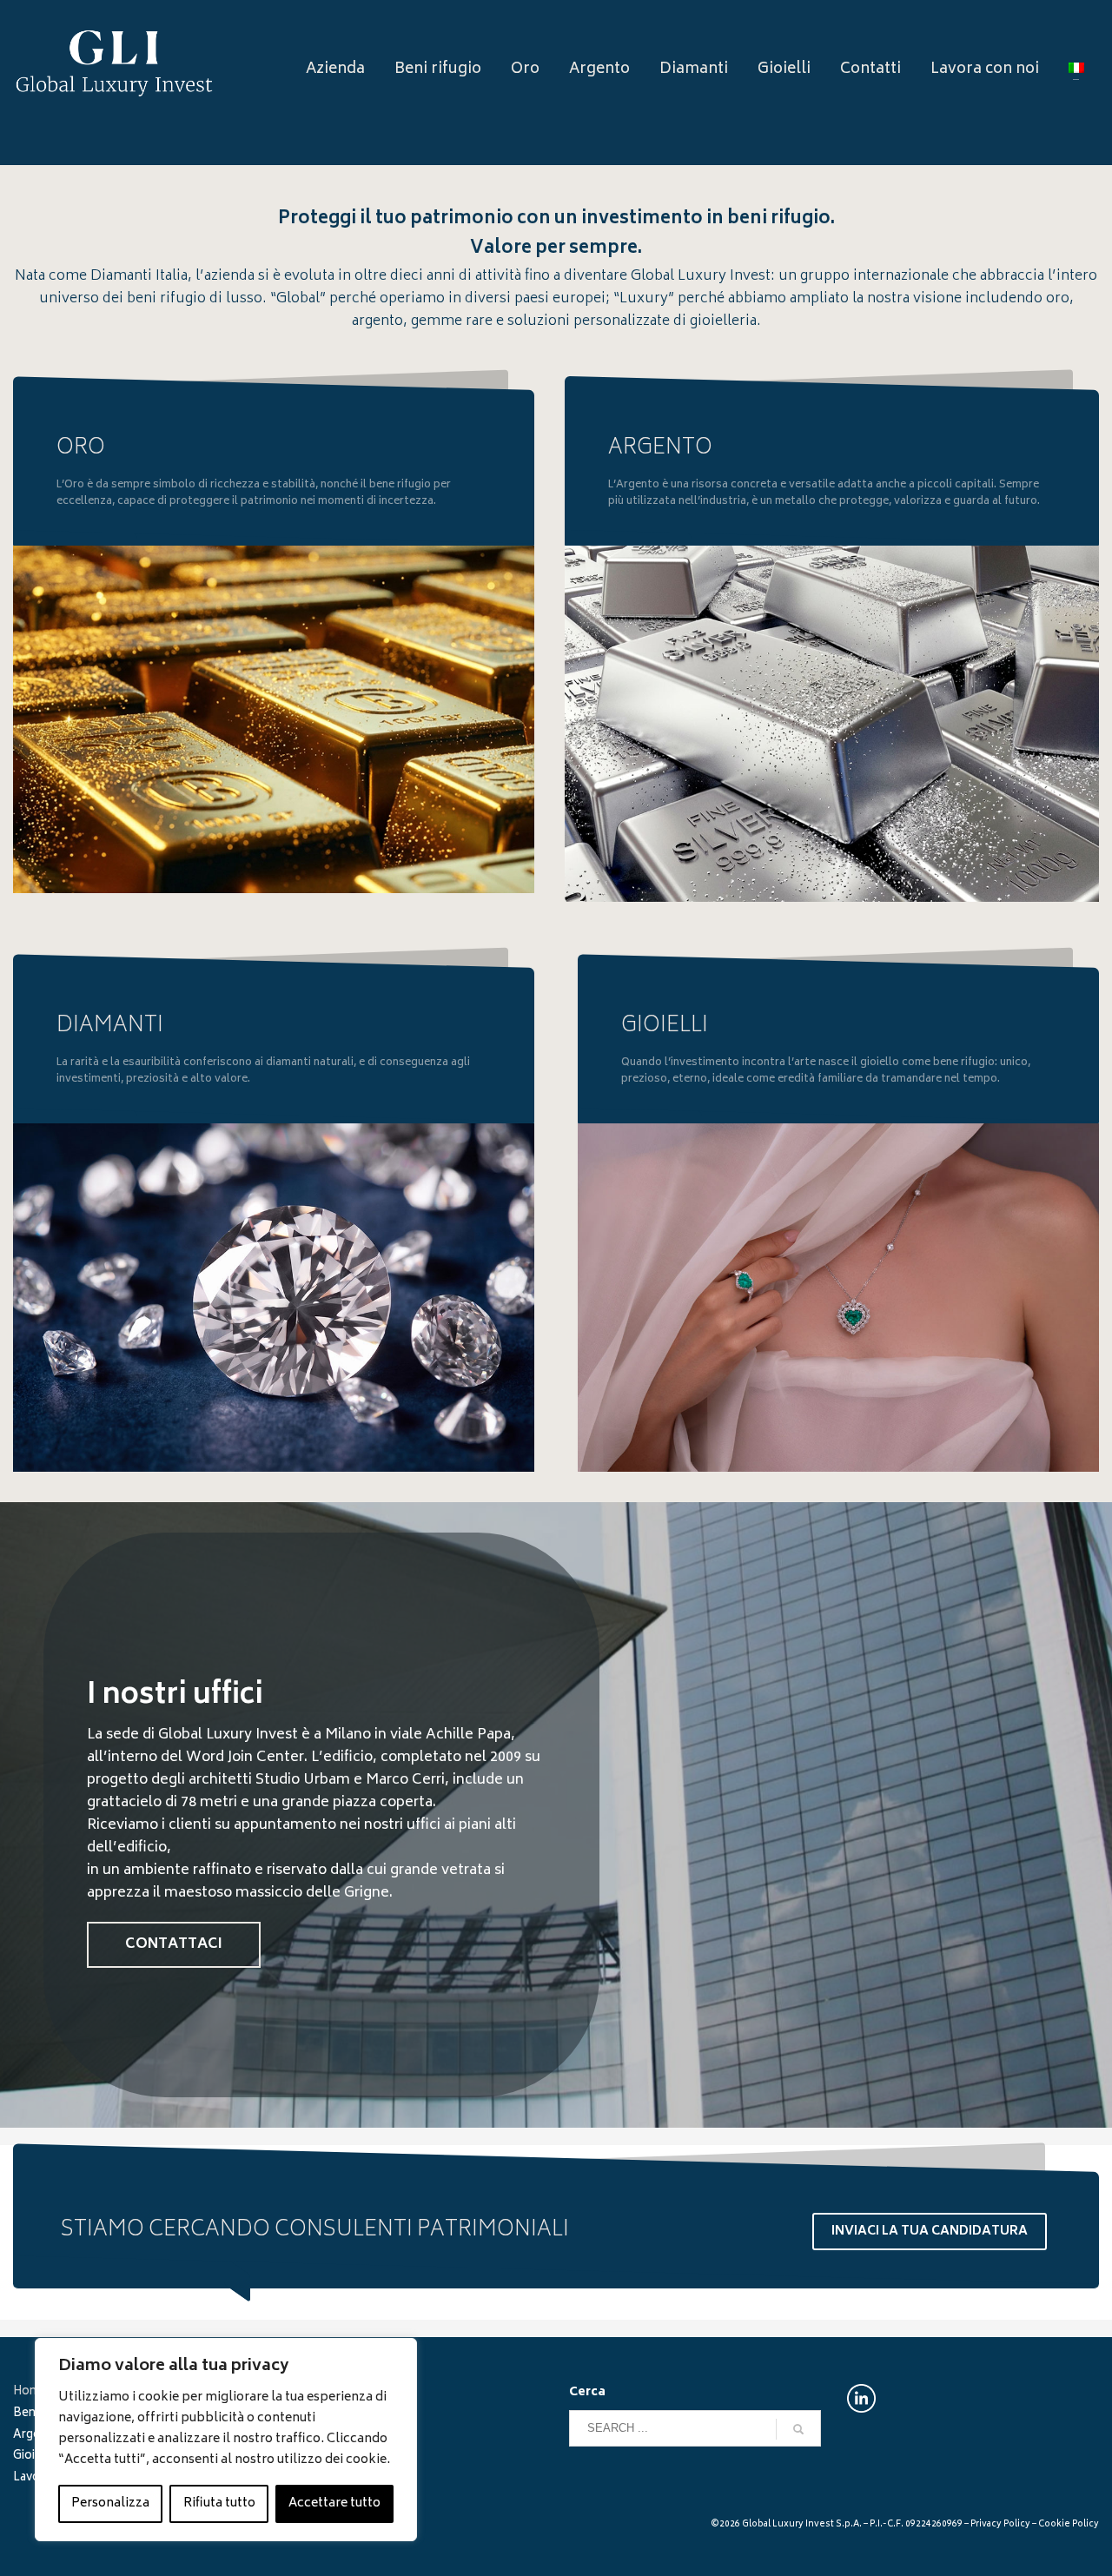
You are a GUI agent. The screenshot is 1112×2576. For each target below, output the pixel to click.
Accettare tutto (334, 2503)
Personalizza (110, 2503)
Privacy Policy (1000, 2525)
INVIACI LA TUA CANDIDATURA (930, 2232)
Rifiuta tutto (219, 2503)
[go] (798, 2429)
